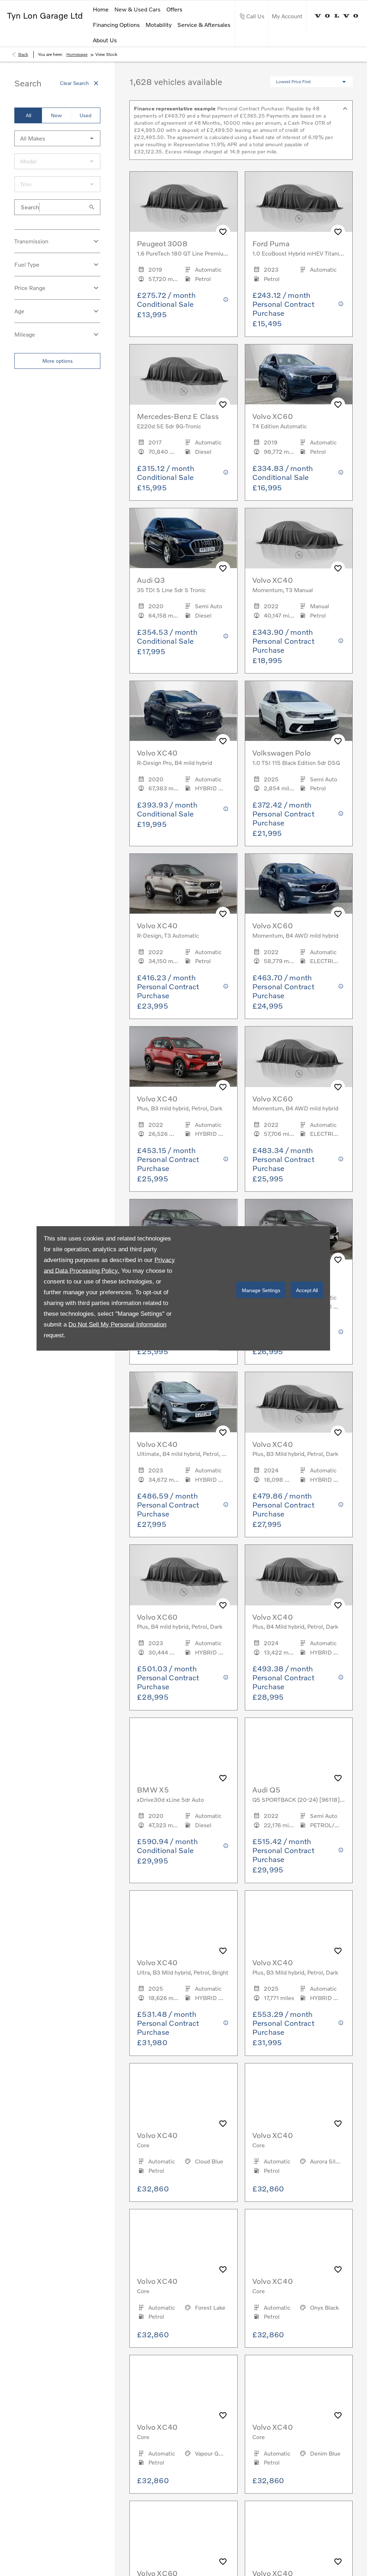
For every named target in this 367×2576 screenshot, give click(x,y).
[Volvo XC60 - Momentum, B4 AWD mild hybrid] (299, 884)
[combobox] (57, 138)
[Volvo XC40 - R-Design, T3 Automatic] (183, 884)
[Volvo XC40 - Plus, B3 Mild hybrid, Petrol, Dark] (299, 1921)
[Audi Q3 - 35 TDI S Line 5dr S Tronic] (183, 538)
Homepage (77, 54)
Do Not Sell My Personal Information (117, 1324)
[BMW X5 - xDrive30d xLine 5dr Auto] (183, 1748)
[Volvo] (337, 16)
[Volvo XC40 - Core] (183, 2094)
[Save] (223, 232)
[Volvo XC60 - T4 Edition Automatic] (299, 375)
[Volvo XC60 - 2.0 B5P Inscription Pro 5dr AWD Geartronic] (183, 2531)
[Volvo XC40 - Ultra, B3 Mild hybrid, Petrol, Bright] (183, 1921)
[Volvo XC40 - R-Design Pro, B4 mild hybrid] (183, 711)
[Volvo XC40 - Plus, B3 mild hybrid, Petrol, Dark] (183, 1057)
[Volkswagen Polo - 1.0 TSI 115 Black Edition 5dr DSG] (299, 711)
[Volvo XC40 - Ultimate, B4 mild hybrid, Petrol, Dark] (183, 1402)
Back (23, 54)
